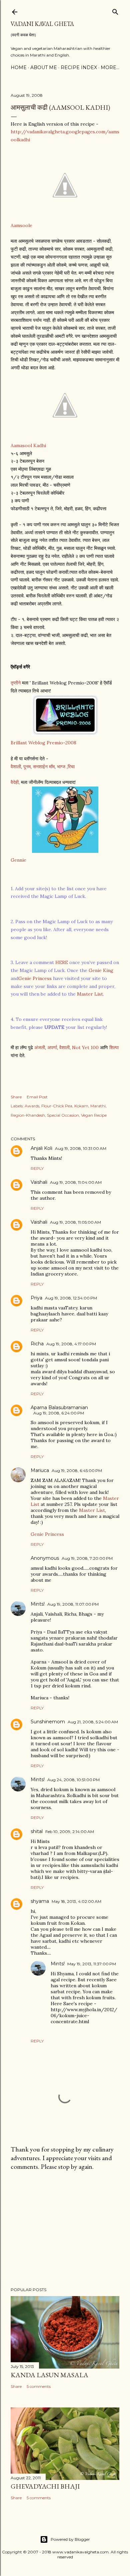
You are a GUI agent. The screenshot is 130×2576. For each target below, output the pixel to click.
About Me (44, 67)
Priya (36, 1298)
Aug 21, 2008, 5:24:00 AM (93, 1722)
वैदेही (15, 782)
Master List (90, 994)
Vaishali (39, 1182)
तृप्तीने (16, 683)
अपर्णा (51, 1047)
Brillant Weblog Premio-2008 (43, 743)
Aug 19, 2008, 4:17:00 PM (71, 1344)
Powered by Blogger (70, 2539)
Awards (32, 1106)
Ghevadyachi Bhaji (45, 2486)
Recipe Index (79, 67)
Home (19, 67)
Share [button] (16, 1097)
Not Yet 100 (85, 1047)
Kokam (81, 1106)
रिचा (71, 767)
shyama (40, 1901)
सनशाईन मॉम (44, 767)
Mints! (38, 1604)
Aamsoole (21, 225)
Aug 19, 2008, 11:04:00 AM (76, 1182)
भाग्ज (62, 767)
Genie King (101, 970)
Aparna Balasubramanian (59, 1408)
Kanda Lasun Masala (49, 2375)
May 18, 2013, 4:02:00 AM (76, 1901)
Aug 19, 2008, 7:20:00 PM (87, 1558)
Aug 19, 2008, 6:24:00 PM (59, 1413)
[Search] (115, 10)
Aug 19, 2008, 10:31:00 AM (81, 1148)
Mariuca (40, 1470)
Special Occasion (63, 1115)
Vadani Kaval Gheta (42, 24)
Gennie (18, 860)
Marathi (98, 1106)
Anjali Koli (41, 1148)
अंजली (40, 1047)
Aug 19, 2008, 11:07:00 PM (73, 1604)
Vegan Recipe (94, 1115)
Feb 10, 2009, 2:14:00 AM (70, 1832)
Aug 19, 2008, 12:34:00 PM (71, 1298)
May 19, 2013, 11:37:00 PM (92, 1964)
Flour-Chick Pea (57, 1106)
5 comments (39, 2386)
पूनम (27, 767)
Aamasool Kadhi (28, 445)
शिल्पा (114, 1047)
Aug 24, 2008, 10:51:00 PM (73, 1780)
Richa (37, 1344)
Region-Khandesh (28, 1115)
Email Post (37, 1097)
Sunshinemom (48, 1722)
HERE (62, 962)
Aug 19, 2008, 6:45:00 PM (77, 1471)
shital (37, 1831)
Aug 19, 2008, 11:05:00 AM (75, 1222)
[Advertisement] (65, 2229)
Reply (37, 1168)
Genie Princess (35, 978)
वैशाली (16, 767)
